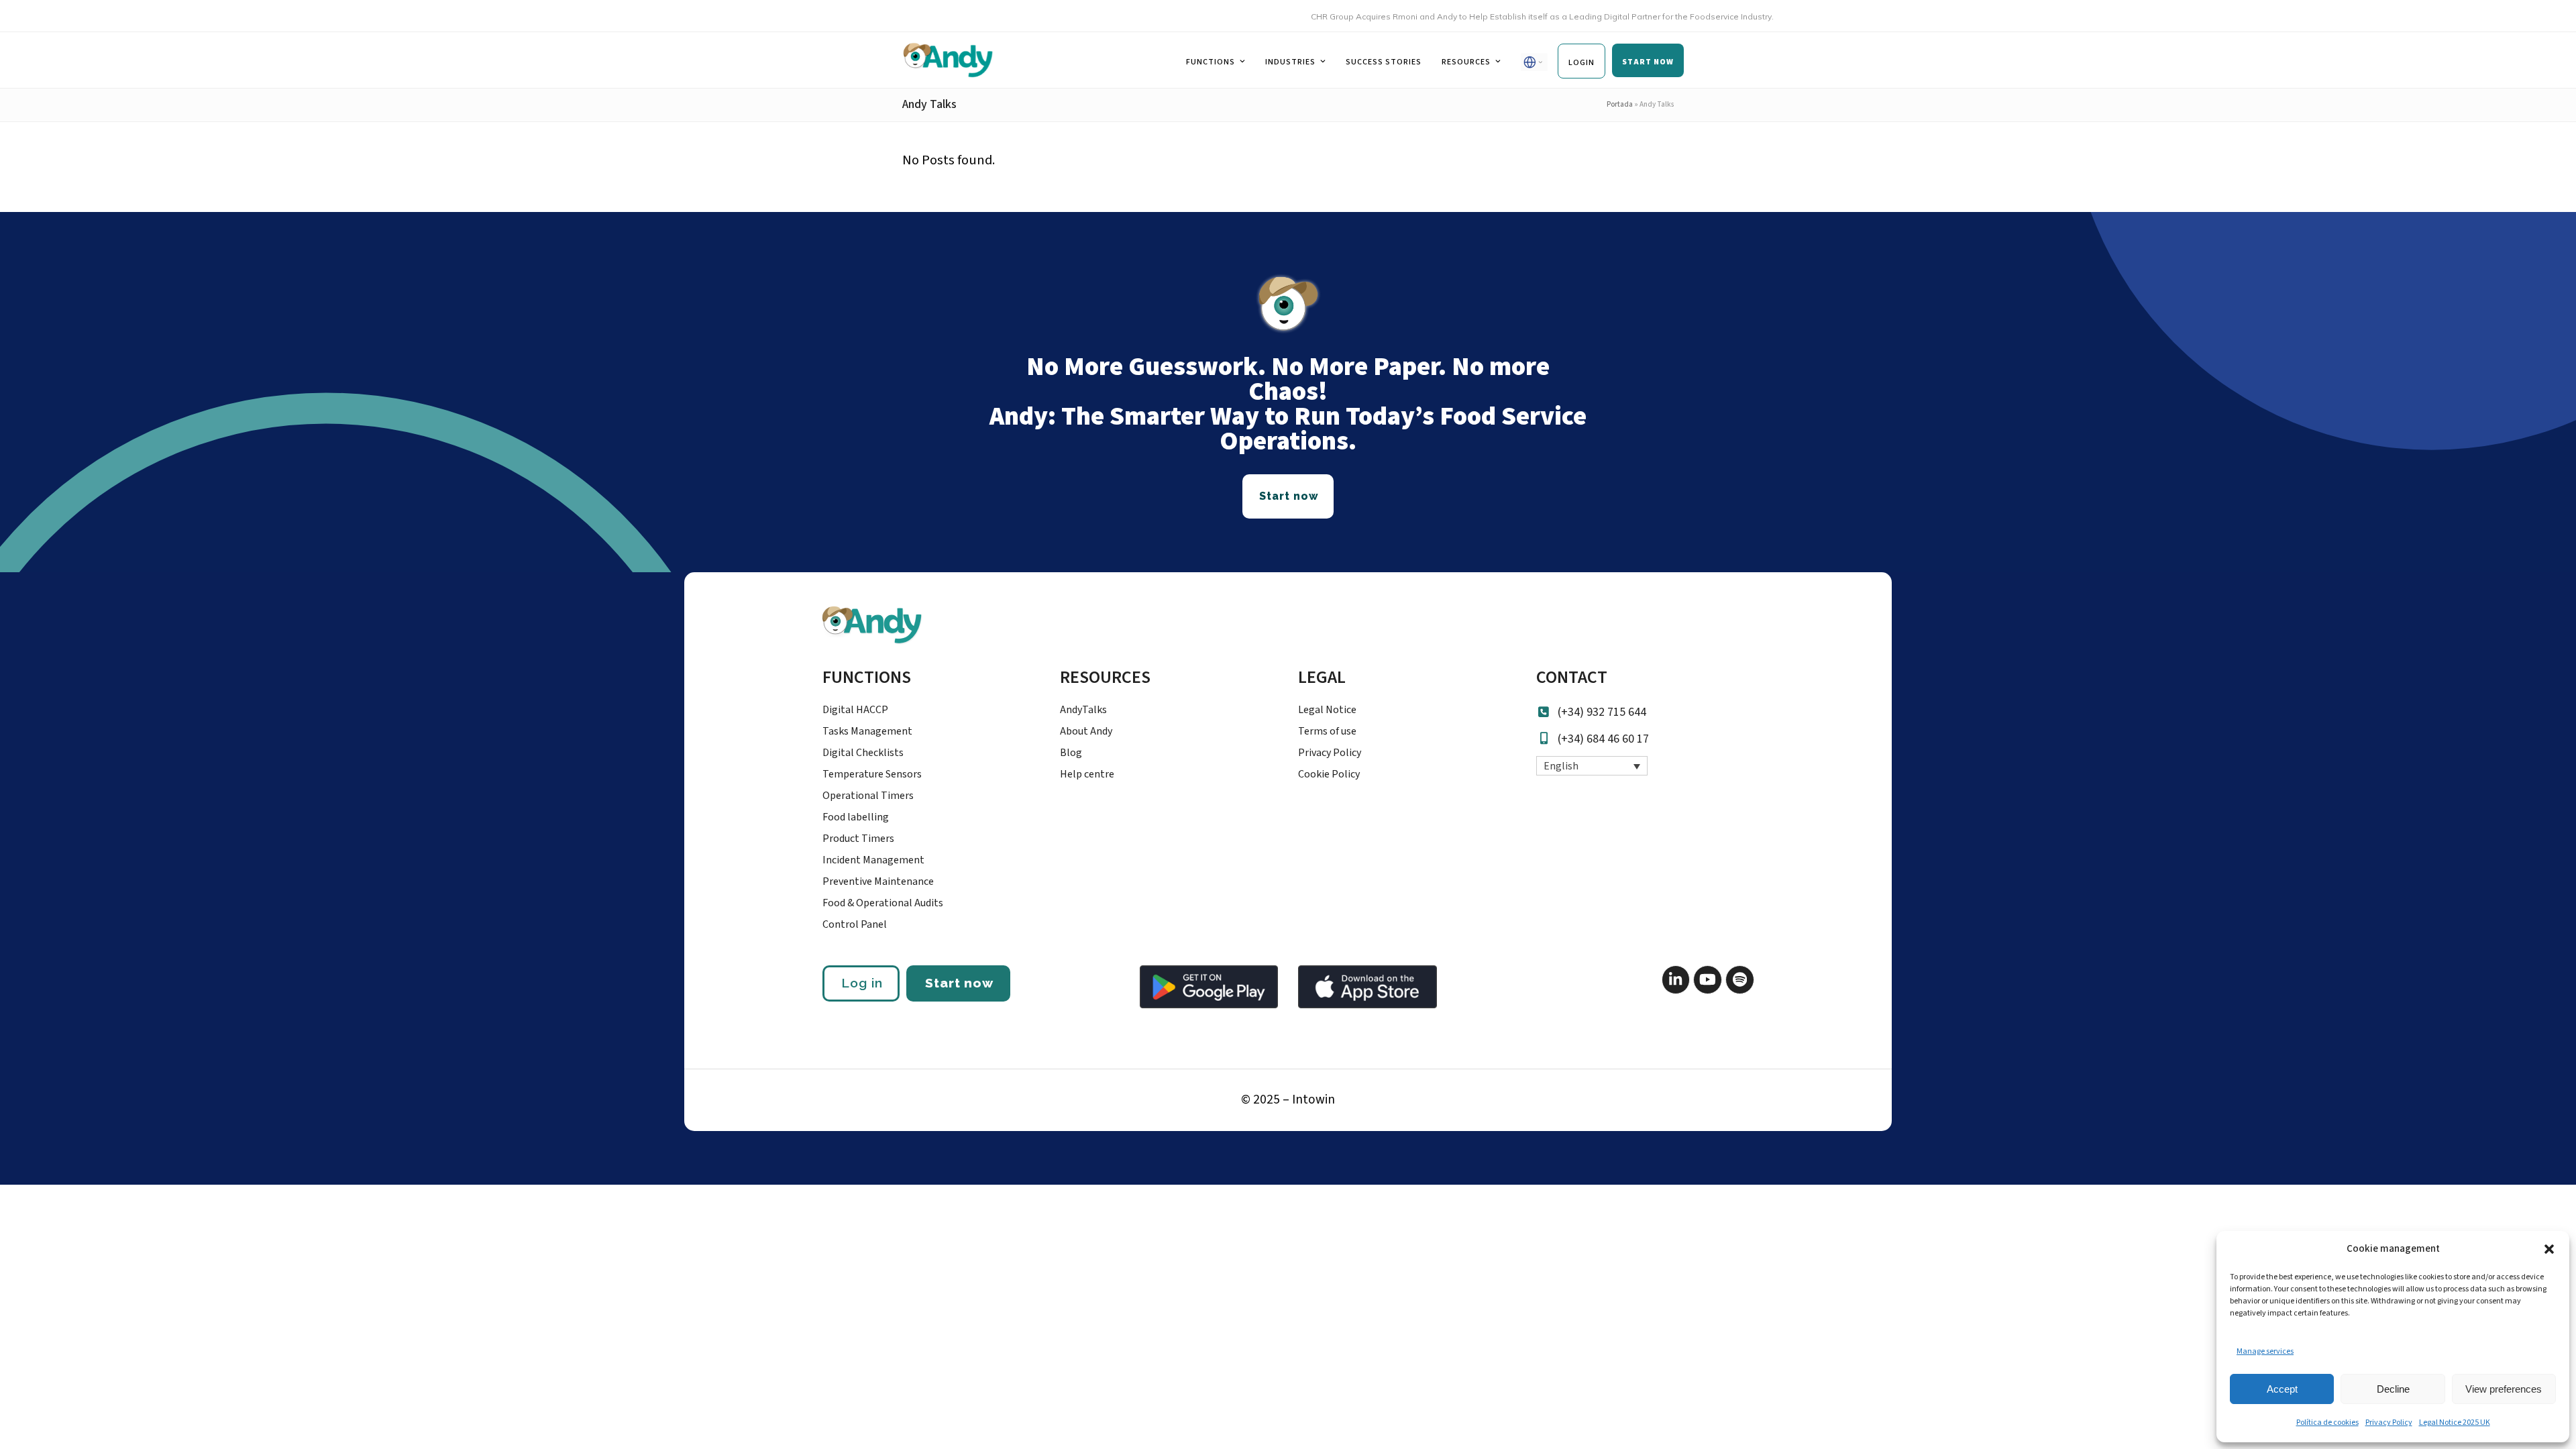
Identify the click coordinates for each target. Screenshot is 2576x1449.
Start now (959, 983)
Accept (2282, 1389)
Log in (862, 983)
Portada (1620, 104)
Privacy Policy (2389, 1423)
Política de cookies (2327, 1423)
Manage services (2265, 1351)
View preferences (2504, 1389)
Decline (2393, 1389)
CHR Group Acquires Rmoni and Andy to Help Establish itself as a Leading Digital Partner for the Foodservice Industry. (1505, 16)
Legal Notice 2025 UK (2455, 1423)
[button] (2549, 1249)
